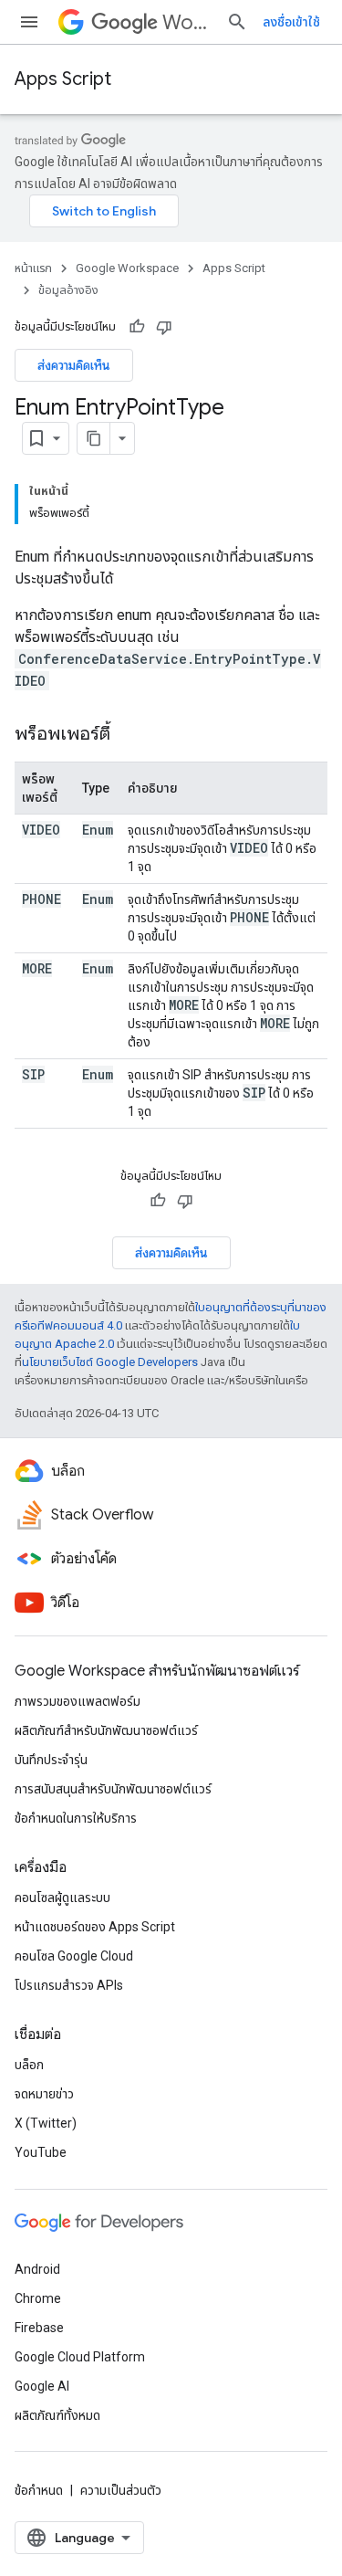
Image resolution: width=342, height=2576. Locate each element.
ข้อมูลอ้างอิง (68, 290)
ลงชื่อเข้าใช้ (291, 22)
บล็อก (29, 2065)
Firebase (39, 2328)
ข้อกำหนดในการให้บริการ (76, 1818)
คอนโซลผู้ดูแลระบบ (62, 1898)
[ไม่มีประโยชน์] (164, 327)
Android (37, 2269)
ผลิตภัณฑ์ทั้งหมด (57, 2415)
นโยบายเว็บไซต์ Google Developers (110, 1362)
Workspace (187, 22)
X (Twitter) (46, 2123)
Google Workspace (127, 268)
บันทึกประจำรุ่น (51, 1760)
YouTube (41, 2152)
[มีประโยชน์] (137, 327)
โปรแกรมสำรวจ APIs (69, 1985)
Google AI (42, 2386)
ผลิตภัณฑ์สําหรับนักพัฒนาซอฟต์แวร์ (106, 1730)
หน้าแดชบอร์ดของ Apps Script (95, 1927)
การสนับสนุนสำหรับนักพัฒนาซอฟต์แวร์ (113, 1789)
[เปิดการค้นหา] (237, 22)
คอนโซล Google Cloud (74, 1956)
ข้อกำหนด (39, 2490)
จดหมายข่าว (44, 2094)
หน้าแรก (33, 268)
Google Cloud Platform (80, 2357)
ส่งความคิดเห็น (74, 365)
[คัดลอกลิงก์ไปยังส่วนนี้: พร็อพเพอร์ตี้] (129, 735)
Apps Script (63, 79)
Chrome (38, 2298)
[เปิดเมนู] (29, 22)
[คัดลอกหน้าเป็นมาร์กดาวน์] (94, 438)
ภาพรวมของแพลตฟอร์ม (78, 1701)
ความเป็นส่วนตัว (121, 2490)
